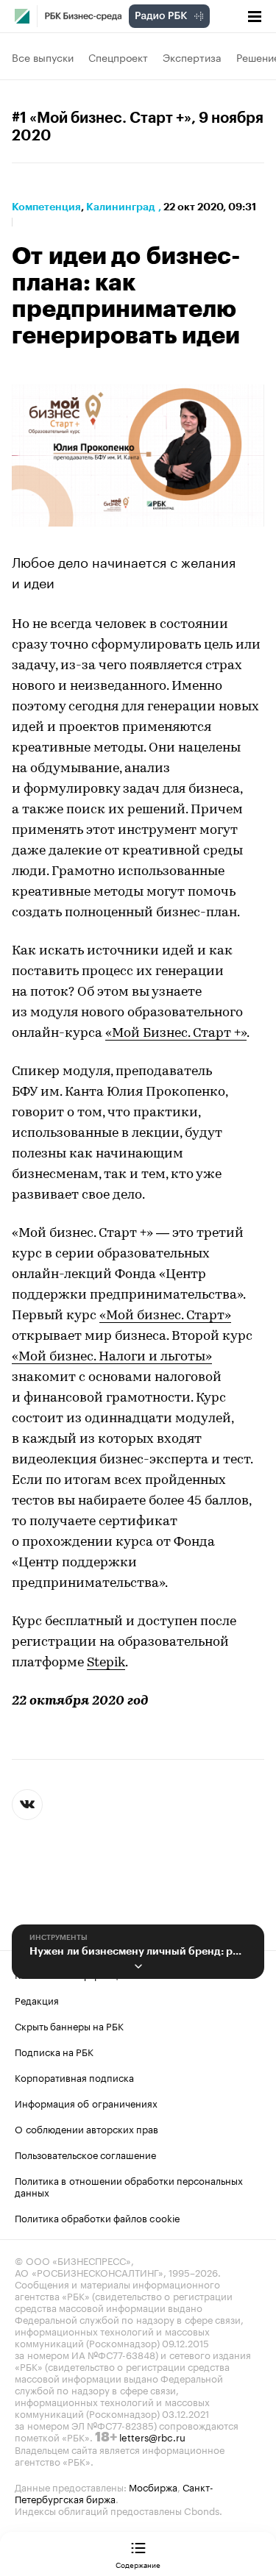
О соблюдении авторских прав (86, 2128)
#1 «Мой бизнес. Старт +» (102, 118)
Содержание (138, 2564)
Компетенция (46, 207)
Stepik (106, 1663)
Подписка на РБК (54, 2051)
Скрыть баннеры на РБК (69, 2025)
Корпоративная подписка (74, 2077)
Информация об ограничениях (86, 2102)
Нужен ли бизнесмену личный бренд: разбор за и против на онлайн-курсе (138, 1951)
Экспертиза (192, 57)
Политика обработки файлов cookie (98, 2217)
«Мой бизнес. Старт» (165, 1316)
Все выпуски (43, 57)
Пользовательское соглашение (85, 2154)
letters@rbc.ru (152, 2436)
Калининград (121, 207)
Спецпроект (118, 57)
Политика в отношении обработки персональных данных (129, 2186)
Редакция (37, 1999)
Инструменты (59, 1938)
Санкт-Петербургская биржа (114, 2492)
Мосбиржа (153, 2486)
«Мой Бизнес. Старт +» (176, 1034)
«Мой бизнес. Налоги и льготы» (112, 1357)
